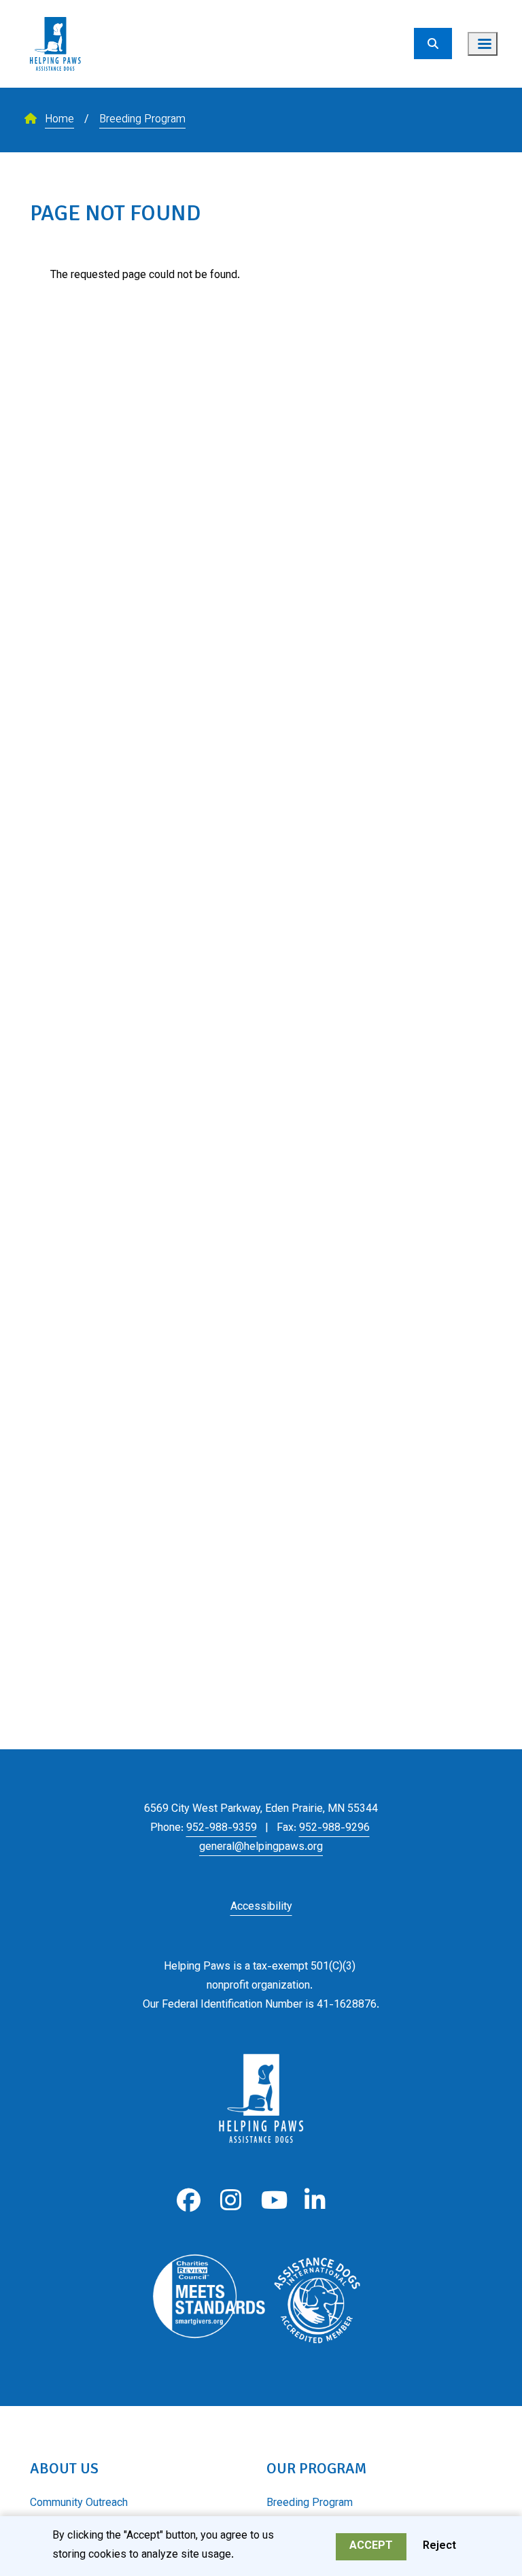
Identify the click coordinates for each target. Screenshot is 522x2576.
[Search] (433, 44)
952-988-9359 (222, 1828)
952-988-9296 (334, 1828)
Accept (371, 2546)
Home (59, 120)
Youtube (273, 2200)
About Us (64, 2468)
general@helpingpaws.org (261, 1848)
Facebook (189, 2200)
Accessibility (261, 1907)
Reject (439, 2546)
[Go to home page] (55, 8)
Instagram (231, 2200)
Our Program (316, 2468)
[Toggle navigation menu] (483, 44)
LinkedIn (315, 2200)
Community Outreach (79, 2504)
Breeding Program (142, 120)
